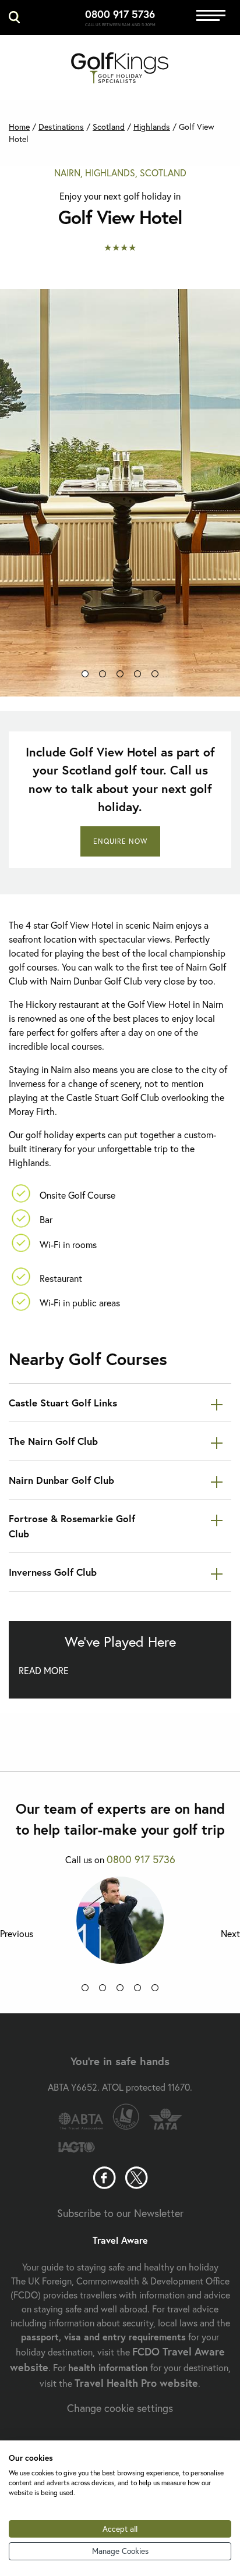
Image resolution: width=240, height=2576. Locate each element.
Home (19, 127)
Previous (17, 1934)
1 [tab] (85, 676)
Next (230, 1934)
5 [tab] (155, 676)
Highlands (152, 127)
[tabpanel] (120, 493)
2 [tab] (103, 676)
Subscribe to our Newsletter (120, 2213)
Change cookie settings (120, 2408)
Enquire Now (120, 841)
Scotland (109, 127)
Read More (44, 1670)
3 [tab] (120, 676)
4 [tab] (137, 676)
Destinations (61, 127)
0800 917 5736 (120, 14)
